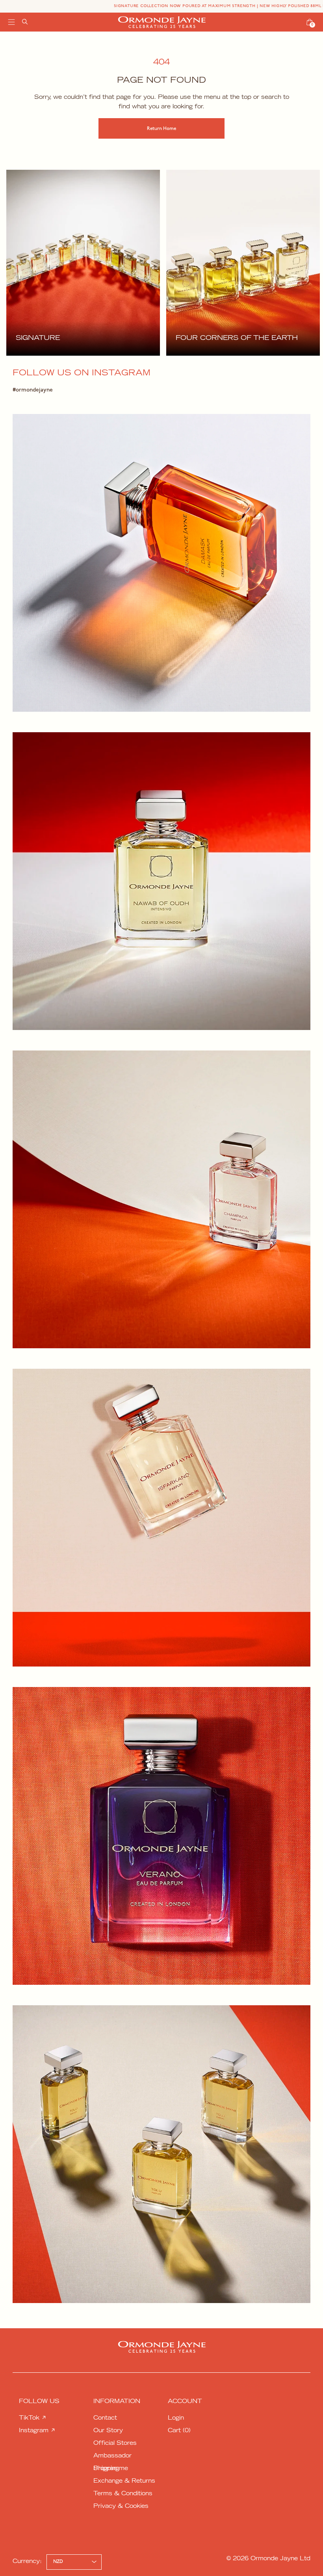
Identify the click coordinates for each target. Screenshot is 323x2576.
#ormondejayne (33, 390)
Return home (161, 129)
